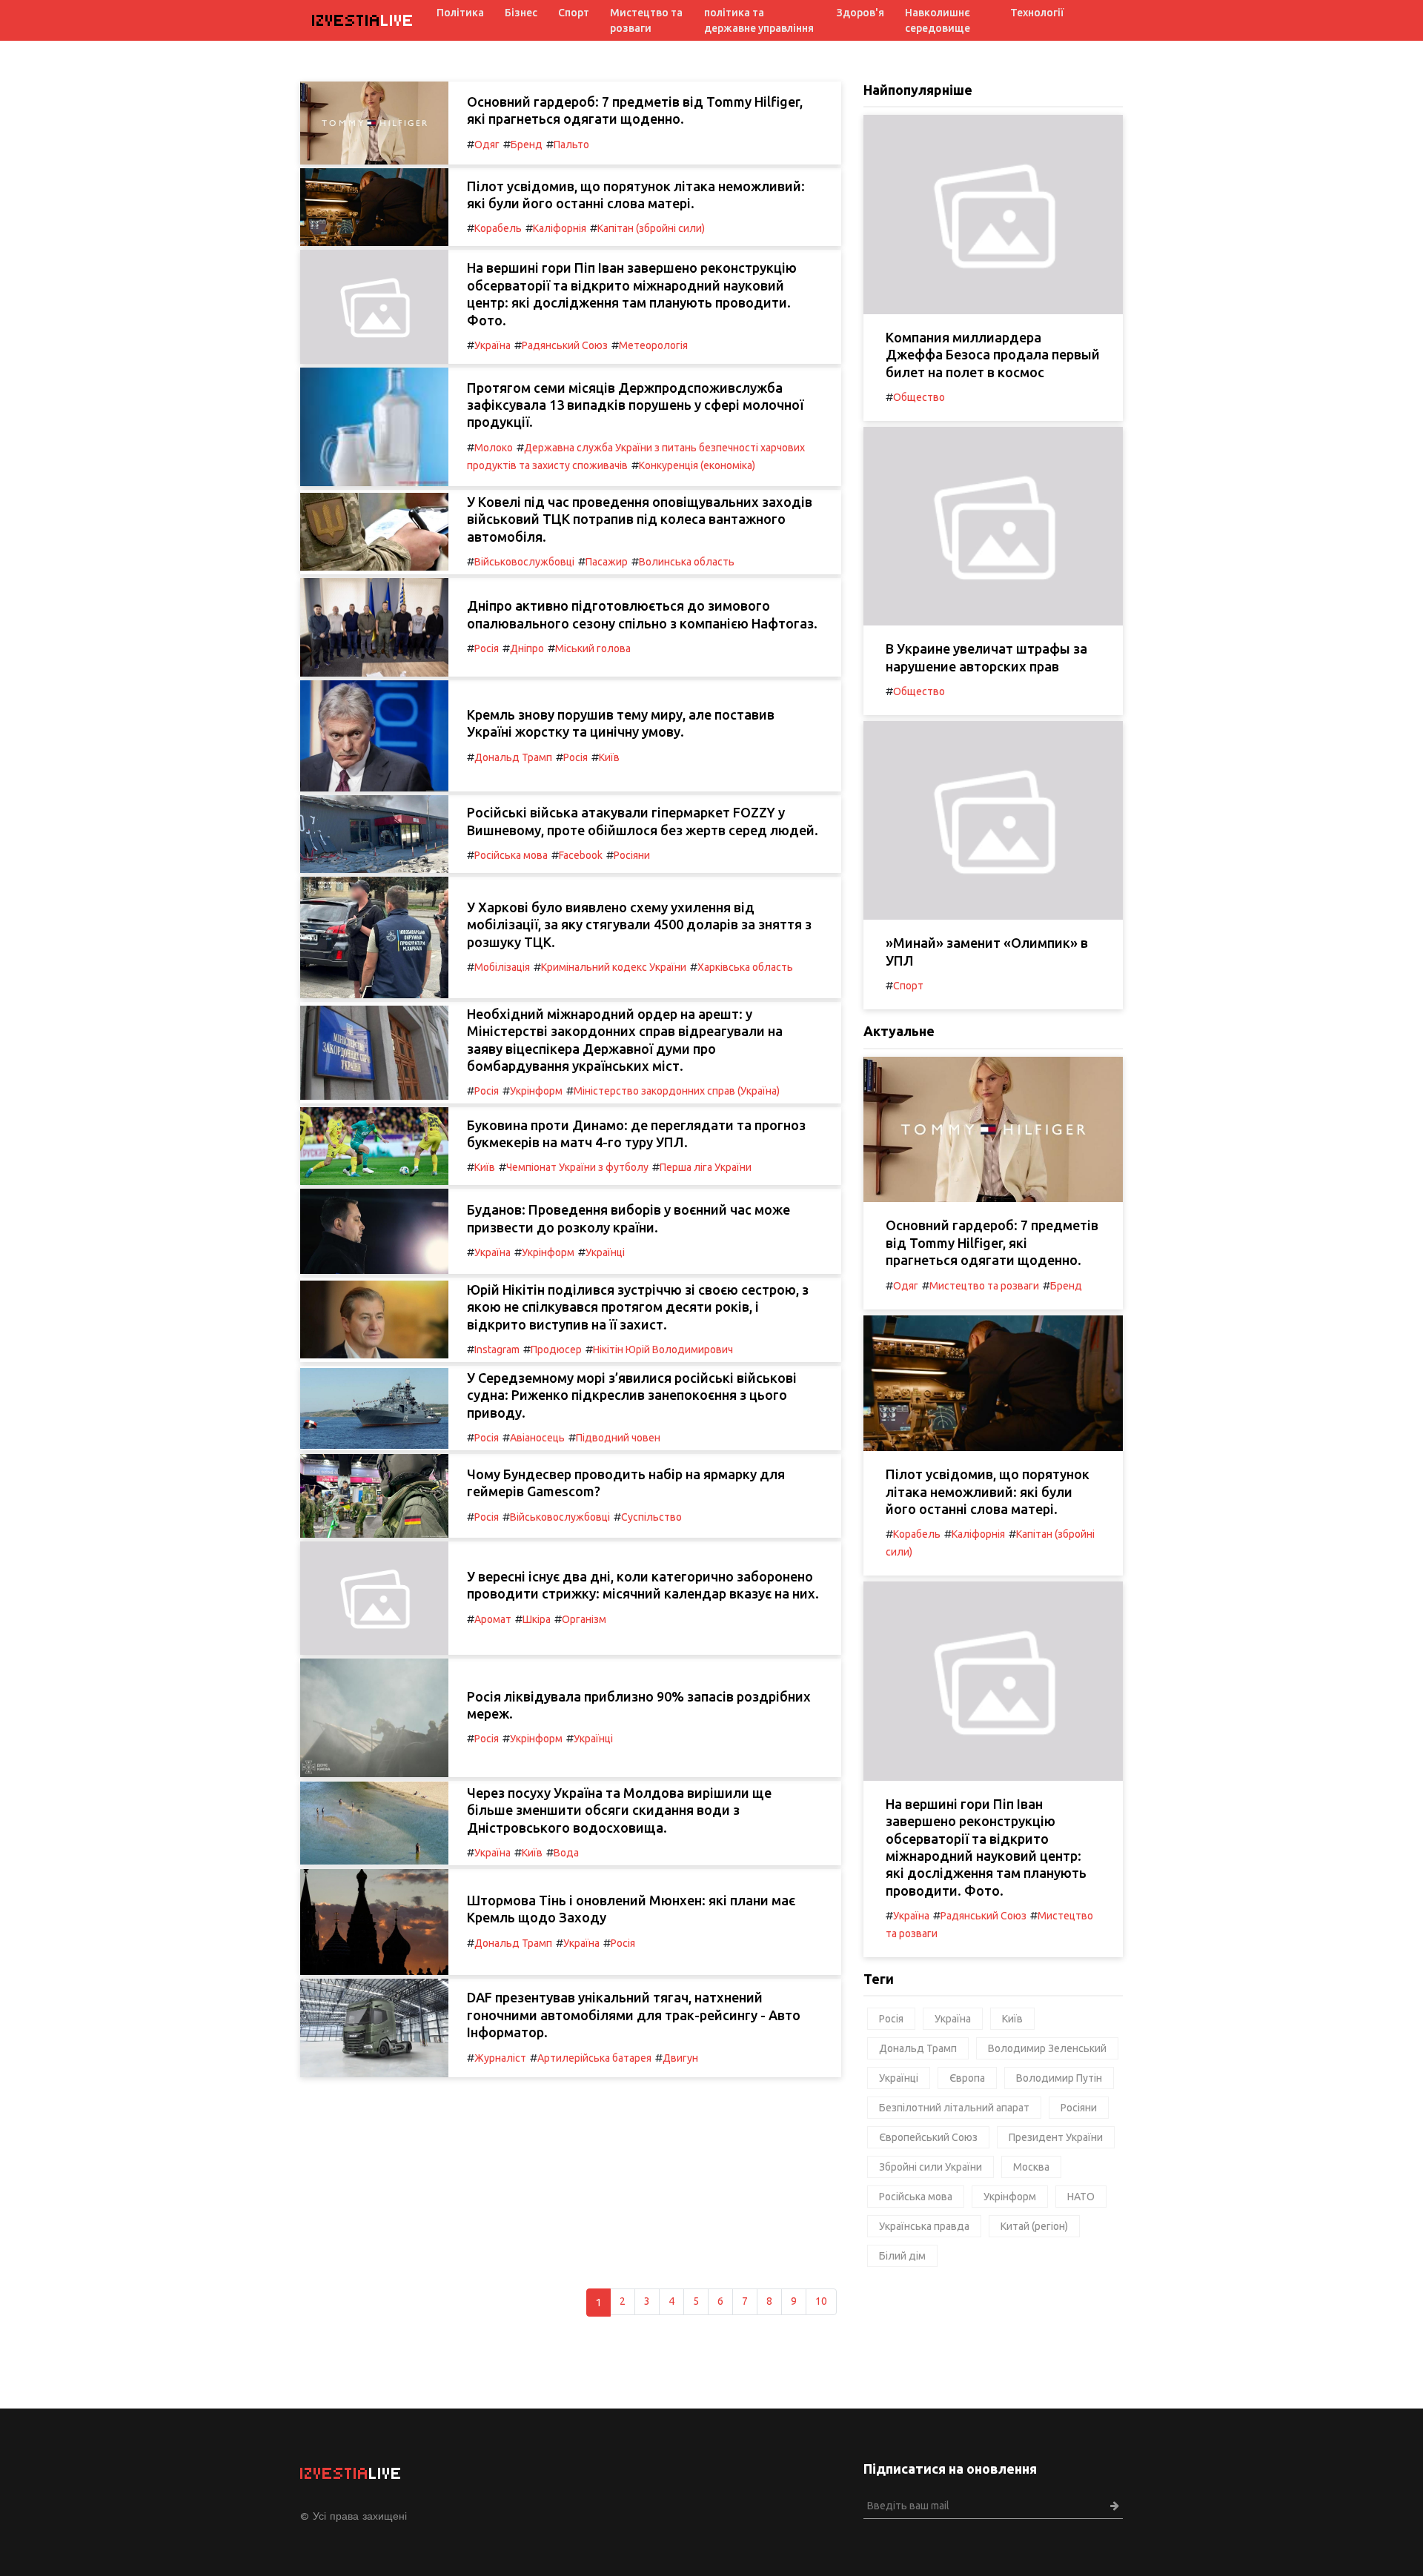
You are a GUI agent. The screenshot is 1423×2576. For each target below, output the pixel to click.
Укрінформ (536, 1091)
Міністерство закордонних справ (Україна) (677, 1091)
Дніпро (527, 648)
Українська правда (924, 2226)
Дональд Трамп (513, 757)
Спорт (574, 13)
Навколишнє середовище (938, 20)
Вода (566, 1853)
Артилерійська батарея (594, 2058)
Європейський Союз (928, 2137)
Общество (919, 397)
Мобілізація (502, 967)
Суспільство (651, 1517)
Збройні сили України (931, 2167)
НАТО (1081, 2197)
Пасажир (607, 562)
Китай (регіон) (1034, 2226)
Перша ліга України (706, 1167)
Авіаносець (537, 1438)
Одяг (487, 145)
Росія (487, 648)
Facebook (581, 855)
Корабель (498, 228)
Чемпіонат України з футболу (577, 1167)
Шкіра (537, 1619)
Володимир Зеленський (1047, 2048)
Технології (1037, 13)
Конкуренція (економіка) (697, 465)
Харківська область (745, 967)
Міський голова (593, 648)
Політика (460, 13)
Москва (1031, 2167)
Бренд (527, 145)
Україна (492, 345)
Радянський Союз (565, 345)
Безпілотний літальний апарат (954, 2108)
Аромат (493, 1619)
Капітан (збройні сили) (651, 228)
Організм (584, 1619)
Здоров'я (860, 13)
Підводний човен (618, 1438)
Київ (609, 757)
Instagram (497, 1350)
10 (821, 2301)
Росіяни (632, 855)
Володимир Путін (1059, 2078)
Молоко (494, 448)
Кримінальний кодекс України (614, 967)
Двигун (680, 2058)
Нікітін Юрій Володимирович (663, 1350)
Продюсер (556, 1350)
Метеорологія (653, 345)
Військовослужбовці (524, 562)
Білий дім (902, 2256)
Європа (967, 2078)
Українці (605, 1252)
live (363, 20)
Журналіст (500, 2058)
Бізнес (521, 13)
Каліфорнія (560, 228)
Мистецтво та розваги (646, 20)
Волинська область (687, 562)
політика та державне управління (759, 20)
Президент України (1056, 2137)
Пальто (571, 145)
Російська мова (511, 855)
